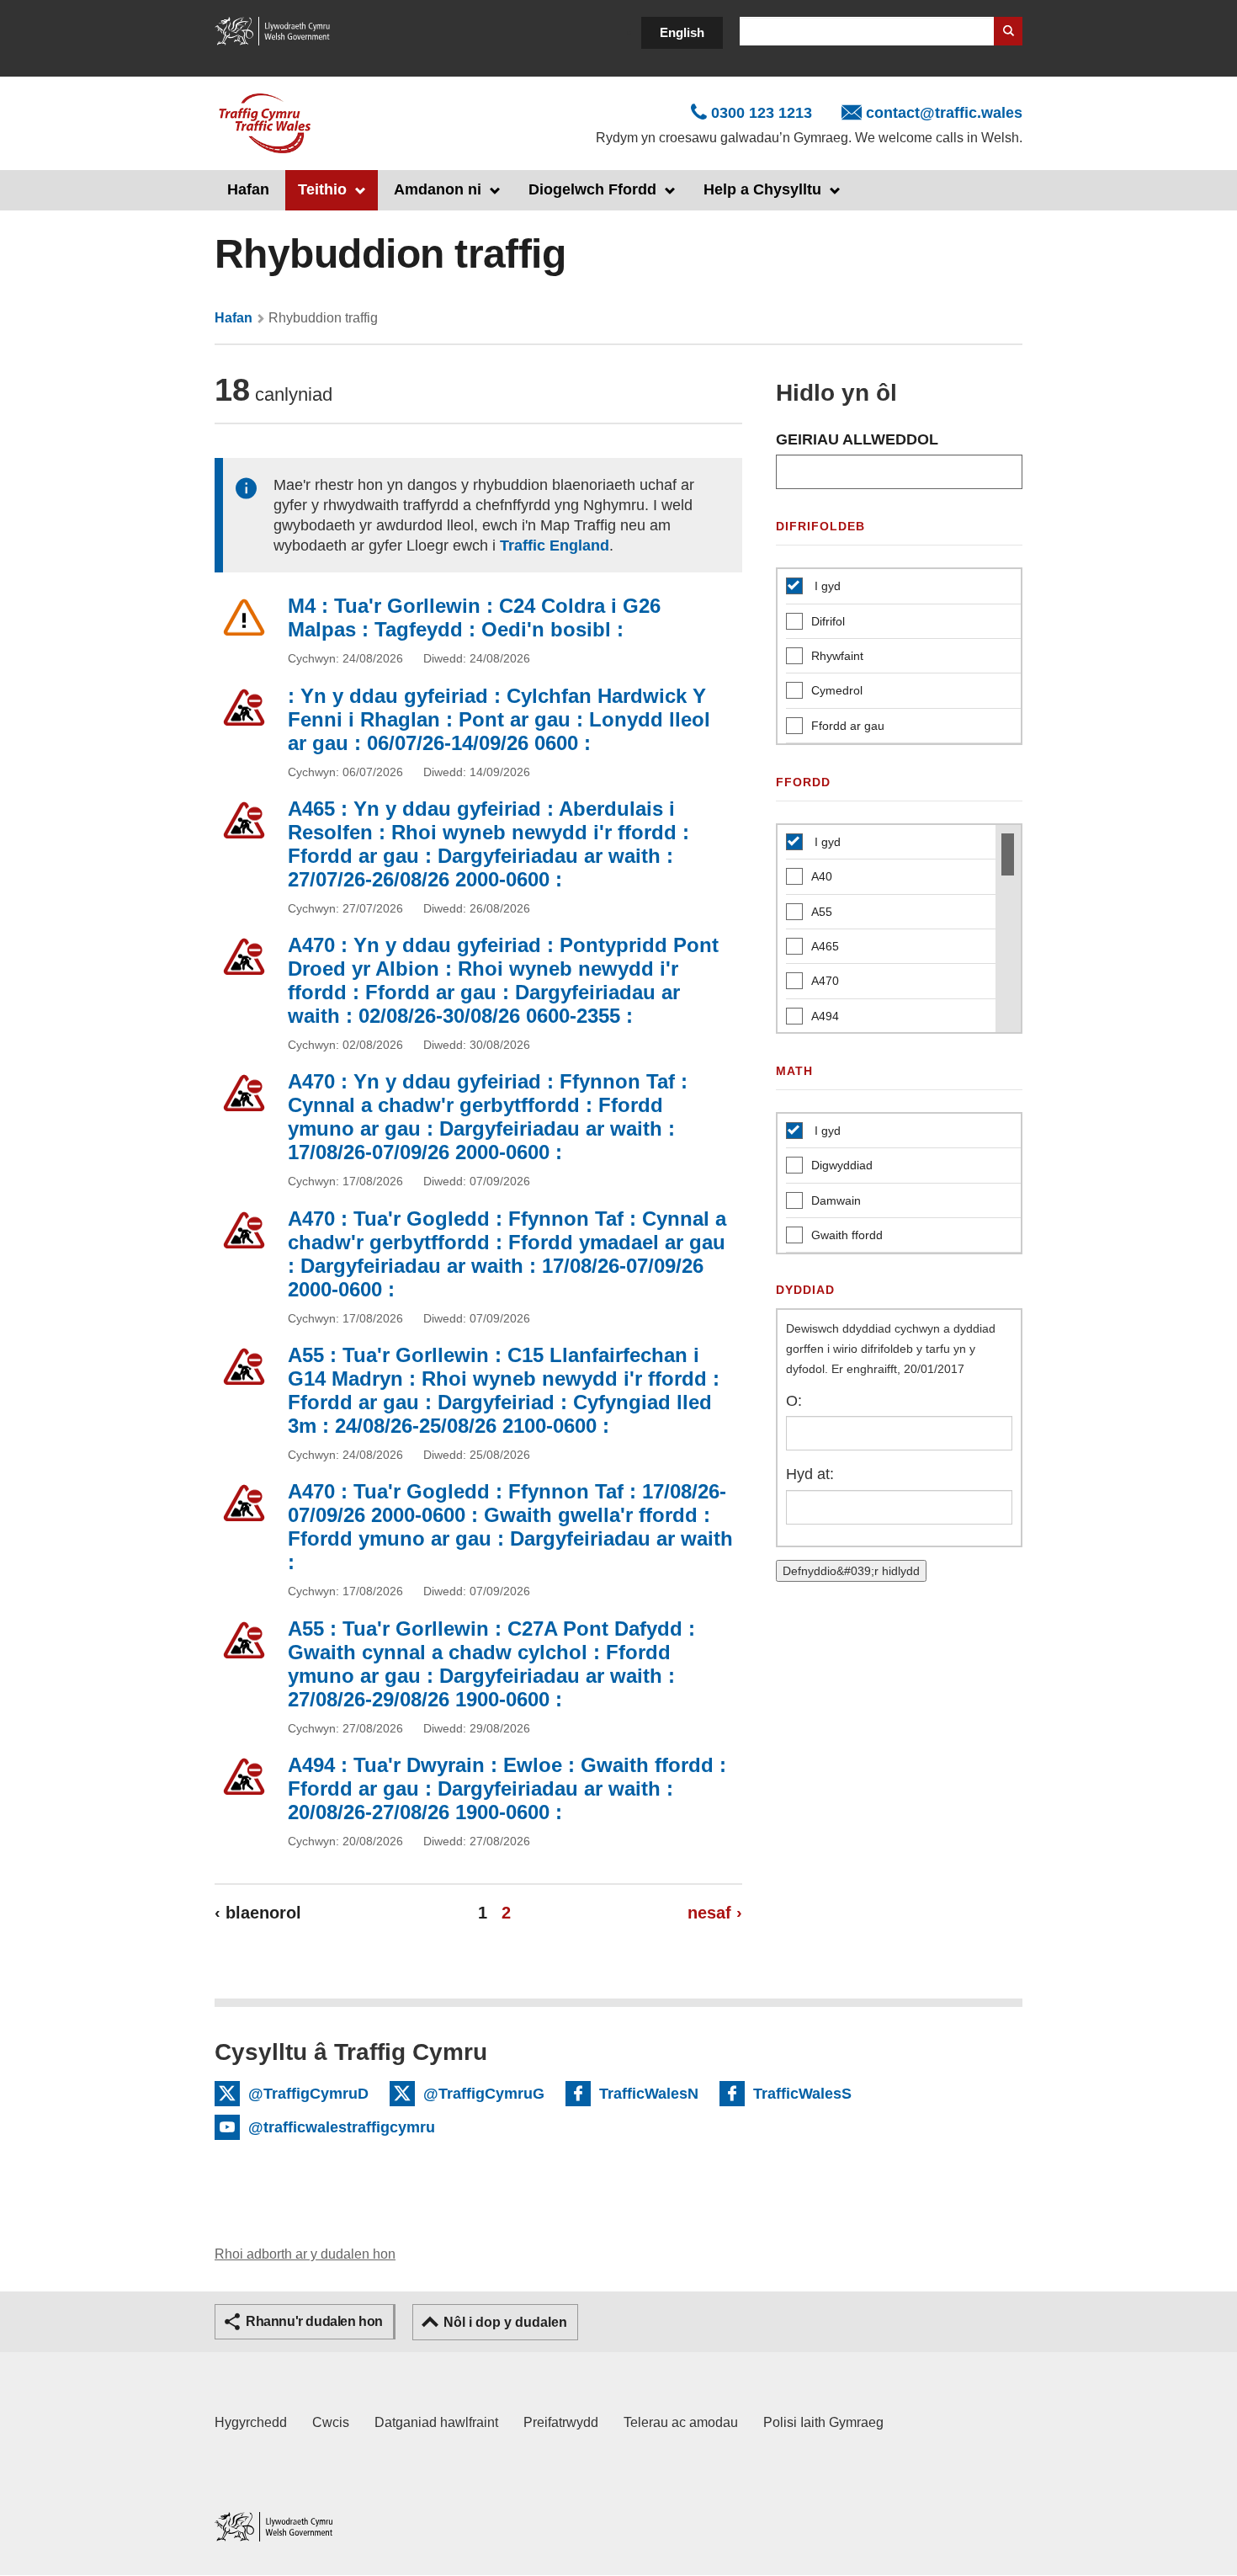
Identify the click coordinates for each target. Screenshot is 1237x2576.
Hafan (248, 189)
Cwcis (331, 2422)
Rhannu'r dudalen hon (314, 2321)
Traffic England (555, 546)
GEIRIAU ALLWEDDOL (857, 439)
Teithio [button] (322, 189)
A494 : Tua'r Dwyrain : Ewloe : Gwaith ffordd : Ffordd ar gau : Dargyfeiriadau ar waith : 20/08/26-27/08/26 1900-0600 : (507, 1788)
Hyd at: (810, 1474)
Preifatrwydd (561, 2422)
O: (794, 1401)
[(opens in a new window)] (273, 30)
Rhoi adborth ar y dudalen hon (305, 2254)
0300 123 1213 (762, 113)
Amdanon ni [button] (438, 189)
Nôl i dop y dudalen (505, 2322)
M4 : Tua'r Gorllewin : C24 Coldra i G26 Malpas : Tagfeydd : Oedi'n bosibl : (474, 617)
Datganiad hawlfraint (436, 2422)
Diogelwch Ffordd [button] (592, 189)
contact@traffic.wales (944, 113)
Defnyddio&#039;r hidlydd (851, 1571)
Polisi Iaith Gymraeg (823, 2422)
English (682, 32)
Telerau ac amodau (681, 2422)
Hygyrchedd (251, 2422)
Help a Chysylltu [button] (762, 189)
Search (1008, 31)
